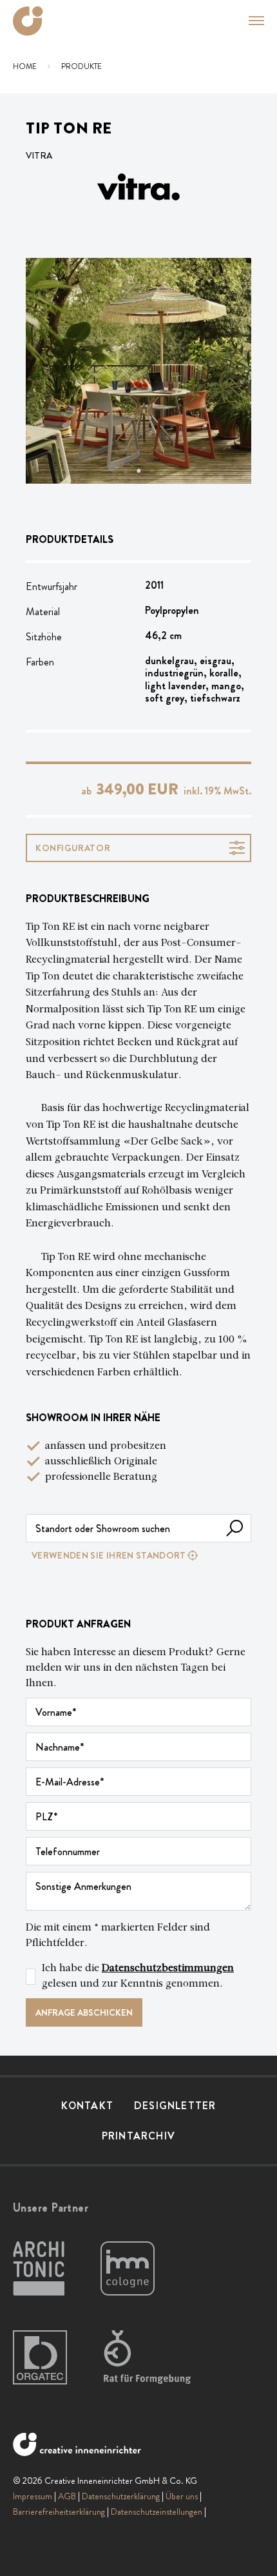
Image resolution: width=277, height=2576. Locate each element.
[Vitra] (138, 187)
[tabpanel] (138, 371)
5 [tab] (164, 471)
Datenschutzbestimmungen (168, 1969)
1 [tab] (113, 471)
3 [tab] (138, 471)
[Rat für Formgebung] (149, 2358)
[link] (138, 1555)
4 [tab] (151, 471)
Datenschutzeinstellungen (157, 2512)
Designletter (175, 2106)
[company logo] (28, 21)
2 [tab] (126, 471)
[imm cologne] (128, 2269)
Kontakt (87, 2106)
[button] (249, 21)
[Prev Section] (52, 371)
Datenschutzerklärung (121, 2496)
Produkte (81, 66)
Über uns (182, 2496)
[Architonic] (39, 2269)
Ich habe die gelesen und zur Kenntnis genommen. (138, 1976)
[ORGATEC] (40, 2358)
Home (25, 66)
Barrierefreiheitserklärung (59, 2512)
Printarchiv (138, 2136)
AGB (67, 2496)
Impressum (33, 2496)
